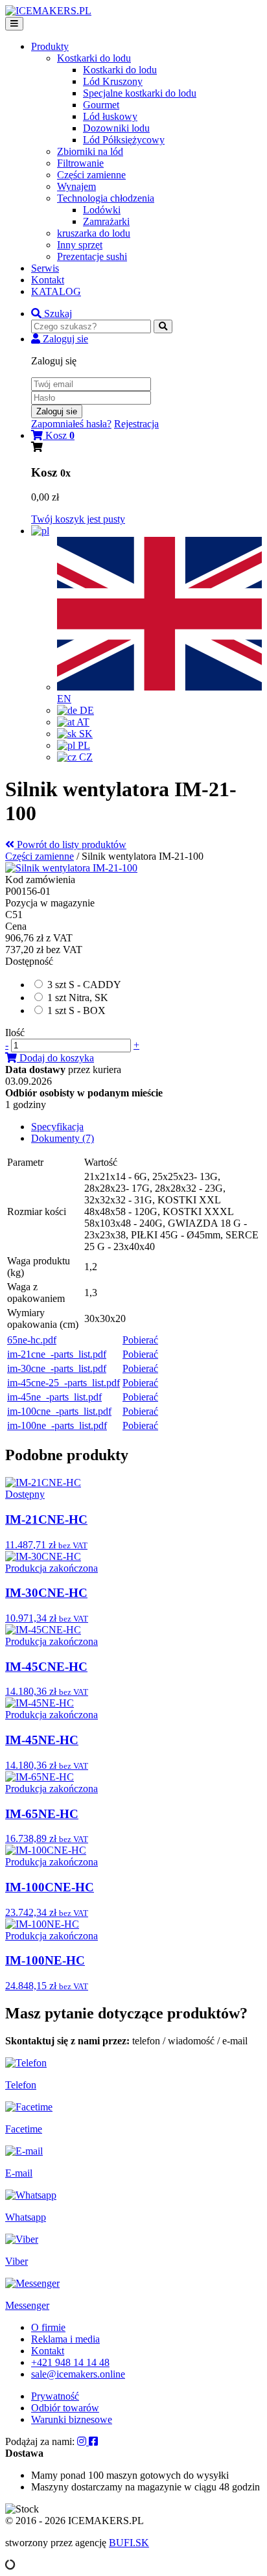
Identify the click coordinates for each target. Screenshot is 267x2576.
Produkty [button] (50, 46)
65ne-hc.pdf (32, 1340)
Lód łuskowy (110, 116)
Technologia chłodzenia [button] (106, 198)
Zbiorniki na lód (90, 151)
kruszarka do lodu (94, 233)
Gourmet (101, 105)
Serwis (45, 268)
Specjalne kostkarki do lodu (140, 93)
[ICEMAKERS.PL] (48, 11)
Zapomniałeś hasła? (71, 424)
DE (86, 710)
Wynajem (76, 186)
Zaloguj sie (57, 411)
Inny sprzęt (80, 245)
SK (85, 734)
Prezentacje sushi (92, 256)
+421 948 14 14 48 (70, 2362)
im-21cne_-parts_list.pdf (57, 1354)
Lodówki (102, 210)
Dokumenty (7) (63, 1138)
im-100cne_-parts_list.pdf (59, 1411)
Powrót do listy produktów (70, 845)
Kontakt (48, 280)
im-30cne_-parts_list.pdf (57, 1368)
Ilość (15, 1033)
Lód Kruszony (113, 81)
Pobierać (140, 1340)
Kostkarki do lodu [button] (94, 58)
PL (83, 745)
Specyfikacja (57, 1127)
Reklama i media (65, 2339)
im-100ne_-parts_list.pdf (57, 1425)
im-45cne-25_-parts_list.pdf (64, 1383)
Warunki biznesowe (72, 2419)
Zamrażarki (106, 221)
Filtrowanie (80, 163)
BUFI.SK (129, 2543)
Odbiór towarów (65, 2408)
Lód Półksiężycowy (124, 140)
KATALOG (56, 291)
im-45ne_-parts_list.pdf (54, 1397)
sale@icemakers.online (78, 2374)
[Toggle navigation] (14, 24)
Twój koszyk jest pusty (78, 519)
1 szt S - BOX (76, 1010)
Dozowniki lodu (116, 128)
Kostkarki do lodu (120, 70)
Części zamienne (91, 175)
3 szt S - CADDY (84, 985)
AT (82, 722)
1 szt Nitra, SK (78, 998)
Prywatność (55, 2396)
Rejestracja (136, 424)
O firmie (48, 2327)
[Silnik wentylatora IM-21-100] (71, 868)
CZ (85, 757)
